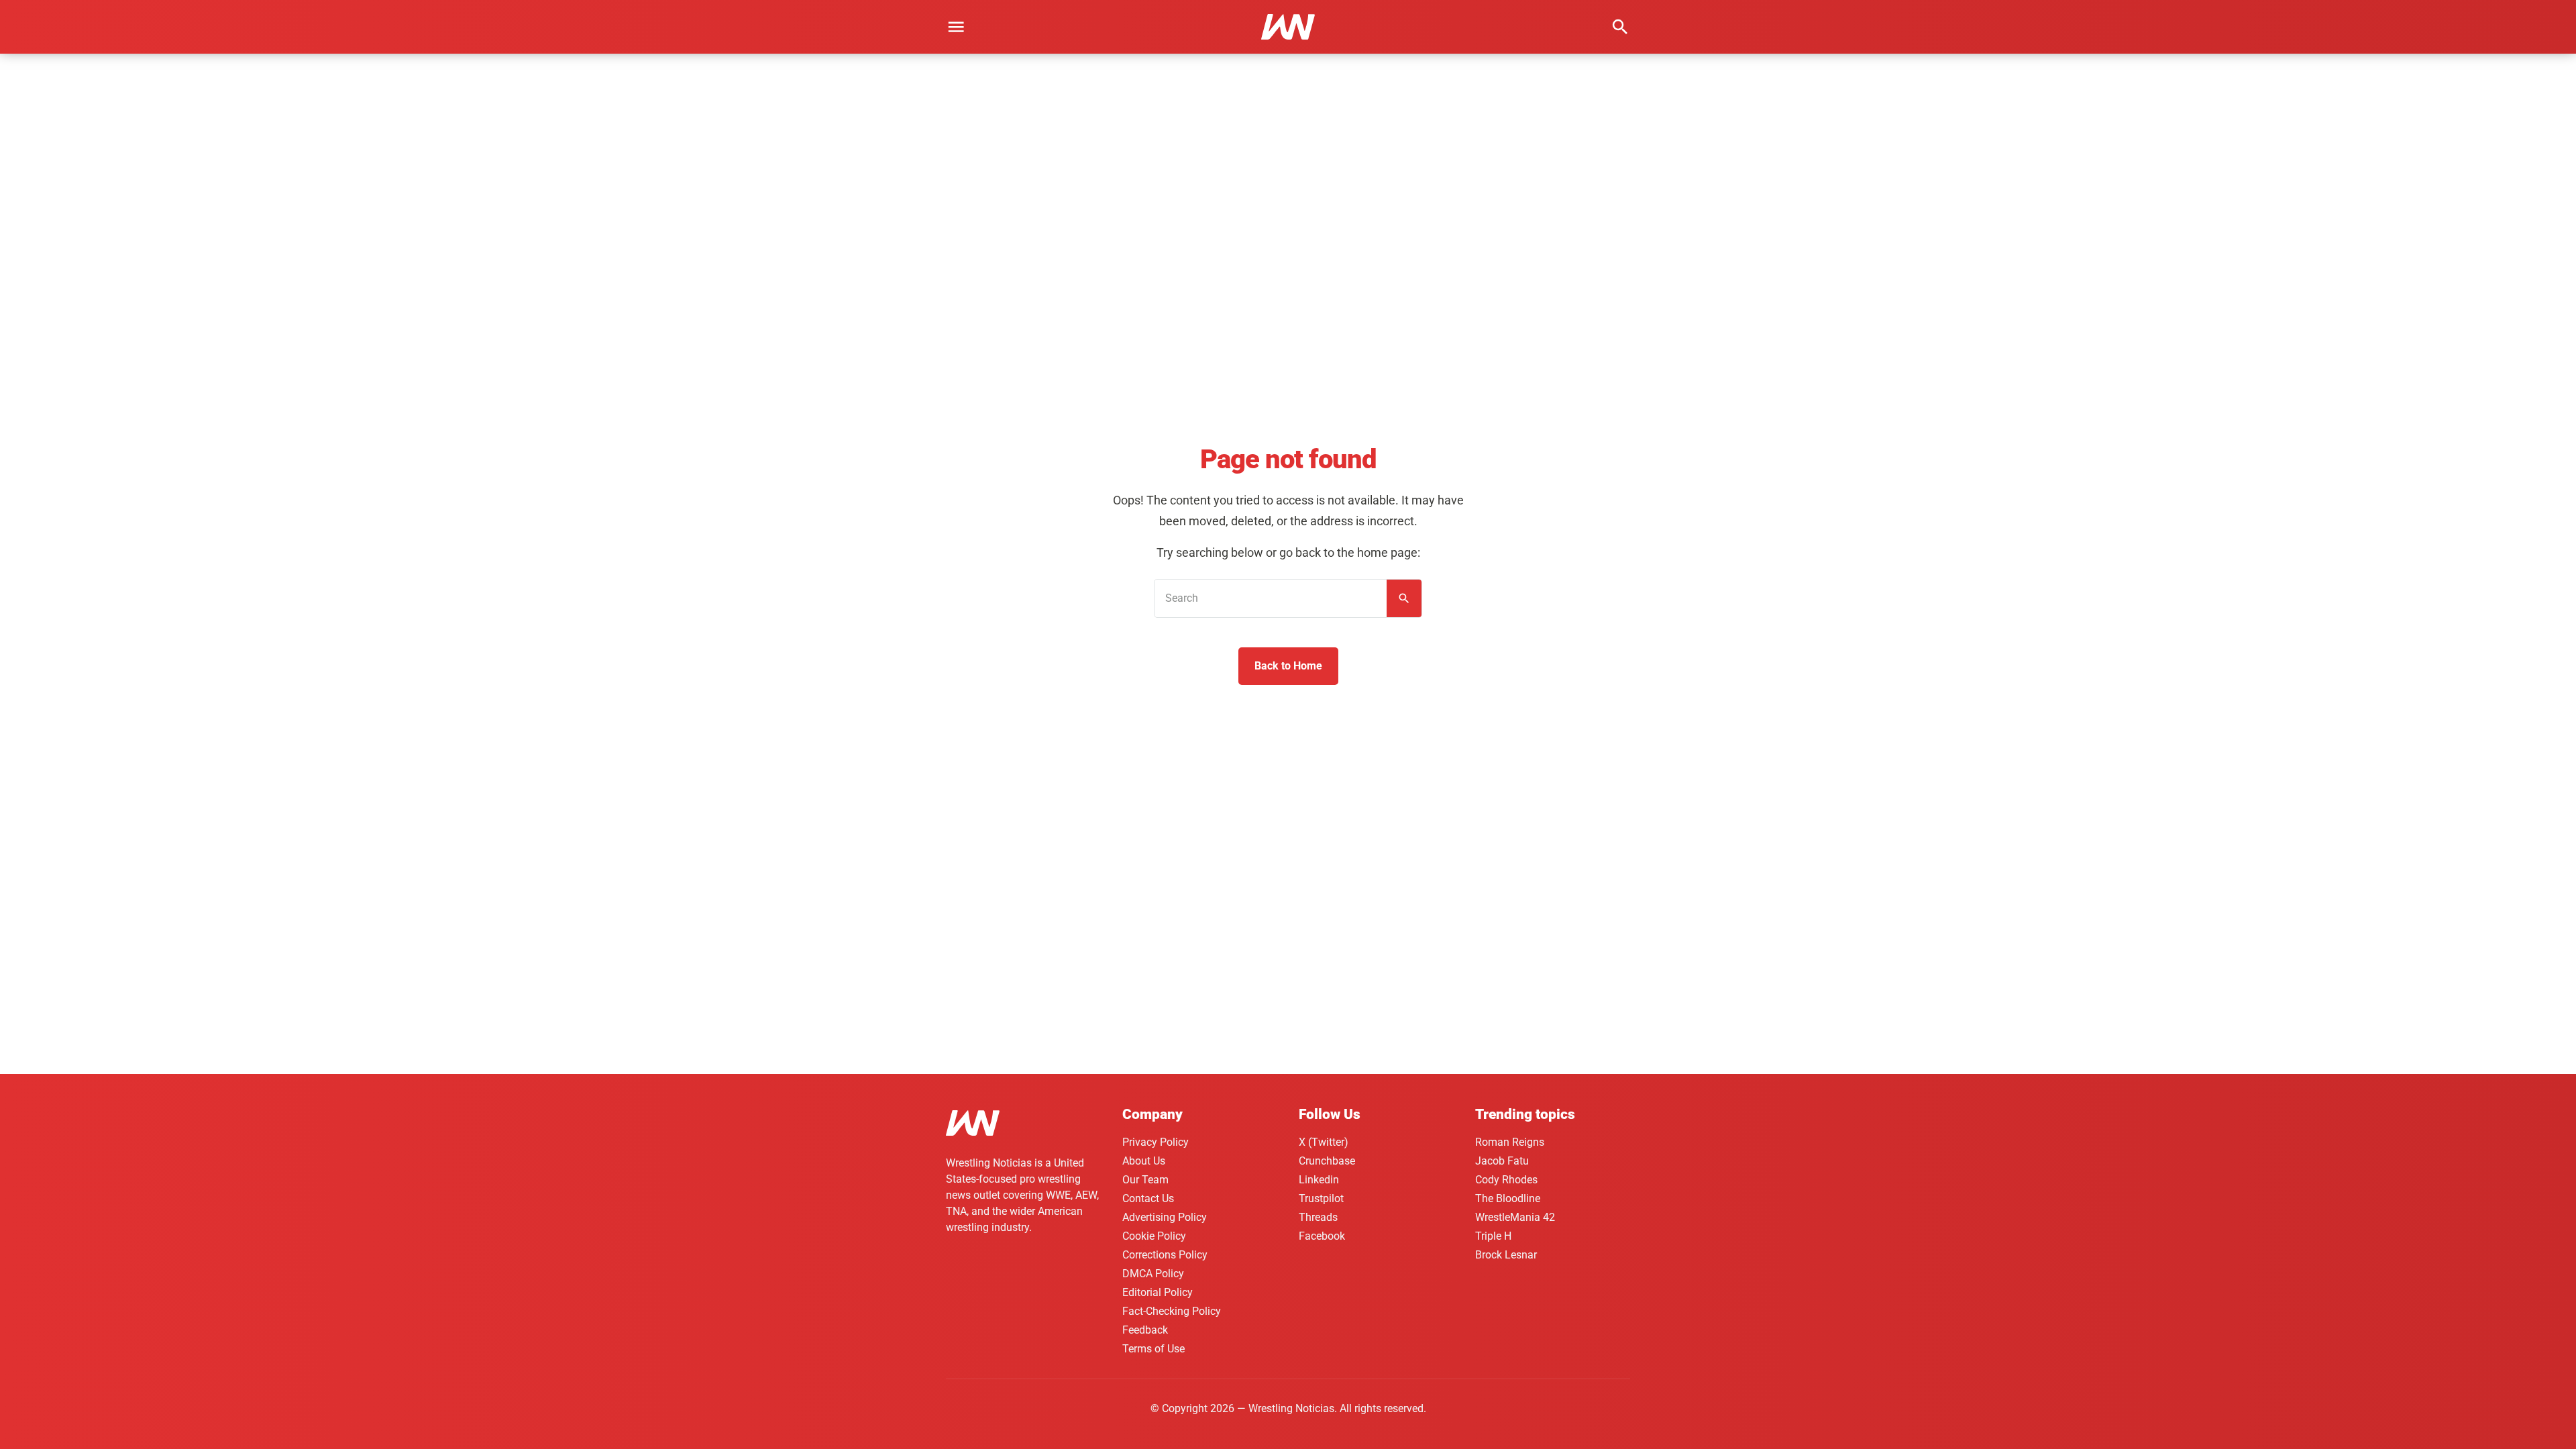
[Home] (973, 1125)
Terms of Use (1153, 1349)
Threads (1318, 1217)
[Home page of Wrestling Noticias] (1288, 27)
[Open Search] (1620, 27)
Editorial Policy (1158, 1292)
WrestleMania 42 (1515, 1217)
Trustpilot (1321, 1198)
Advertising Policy (1165, 1217)
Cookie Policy (1154, 1236)
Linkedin (1319, 1180)
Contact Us (1148, 1198)
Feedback (1145, 1330)
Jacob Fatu (1502, 1161)
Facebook (1322, 1236)
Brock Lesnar (1506, 1255)
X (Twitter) (1324, 1142)
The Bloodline (1508, 1198)
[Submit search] (1404, 598)
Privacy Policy (1156, 1142)
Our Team (1145, 1180)
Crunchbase (1327, 1161)
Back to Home (1288, 666)
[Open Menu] (956, 27)
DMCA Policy (1153, 1274)
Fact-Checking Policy (1172, 1311)
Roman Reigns (1510, 1142)
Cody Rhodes (1506, 1180)
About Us (1144, 1161)
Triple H (1493, 1236)
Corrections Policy (1165, 1255)
